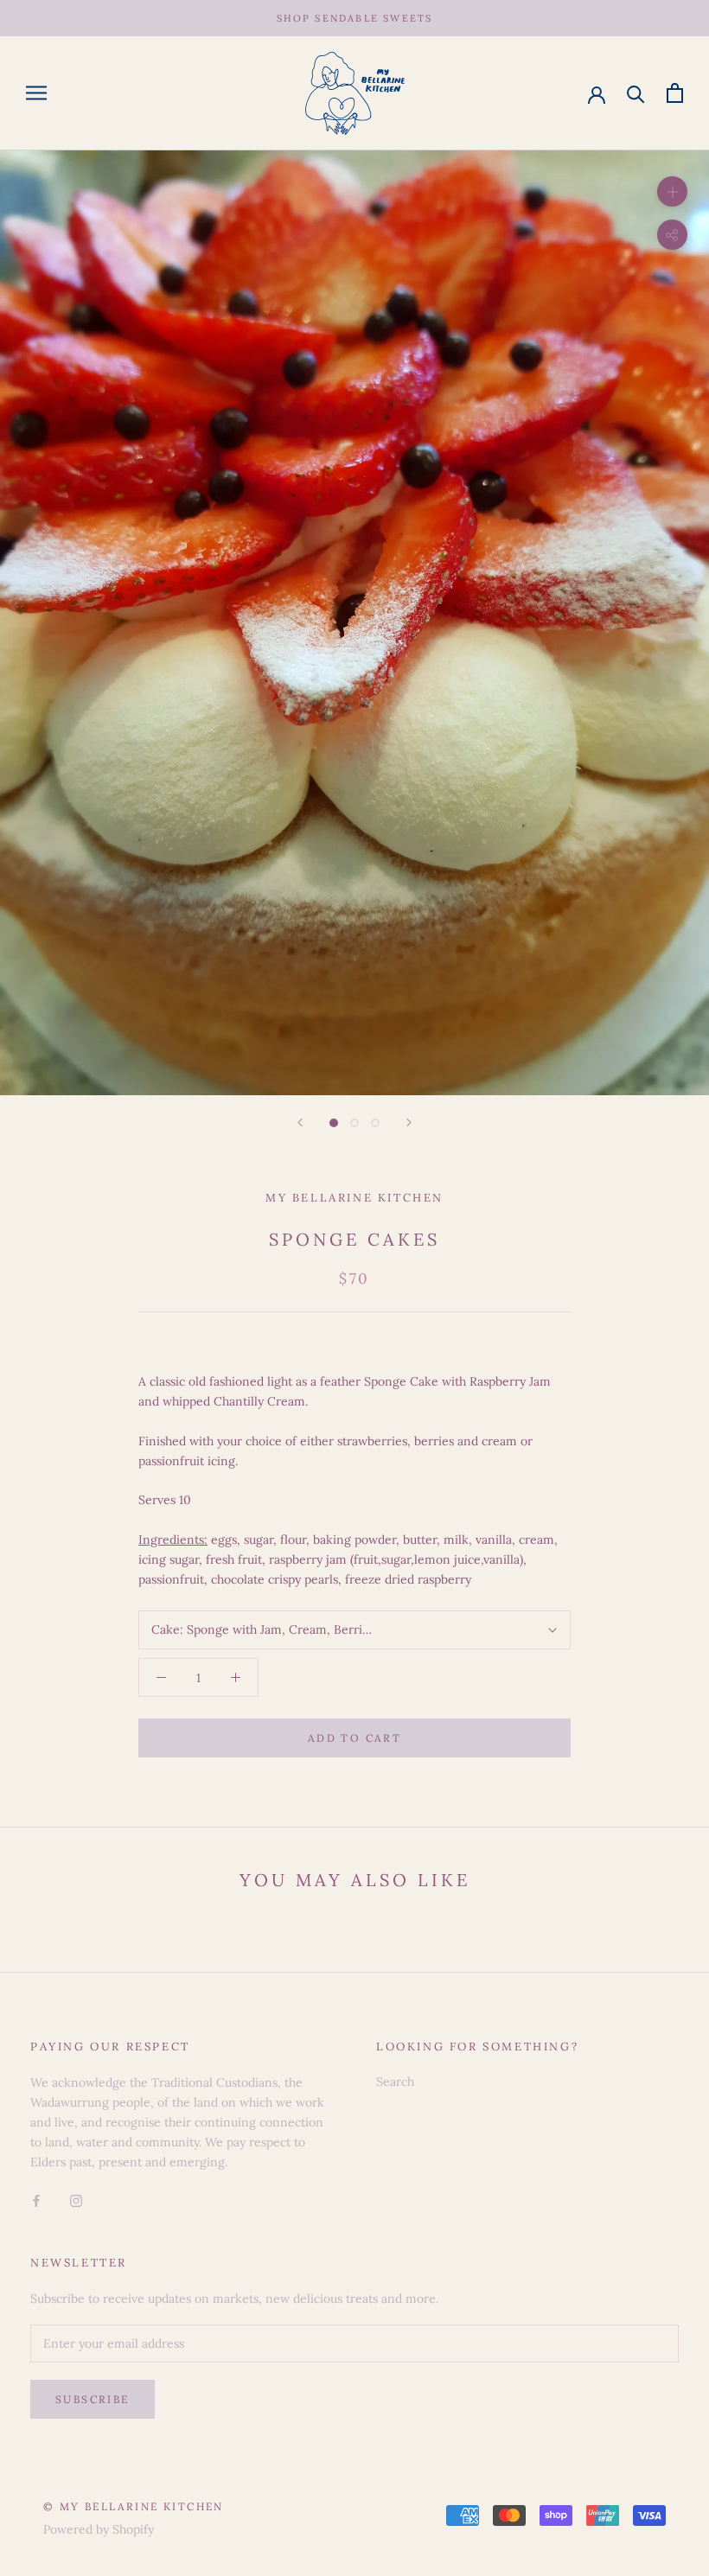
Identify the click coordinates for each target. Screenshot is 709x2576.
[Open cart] (675, 93)
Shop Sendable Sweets (355, 18)
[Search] (636, 93)
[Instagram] (76, 2200)
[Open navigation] (36, 93)
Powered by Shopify (99, 2529)
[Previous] (300, 1122)
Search (395, 2082)
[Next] (409, 1122)
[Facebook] (36, 2200)
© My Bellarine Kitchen (134, 2506)
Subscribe (93, 2399)
